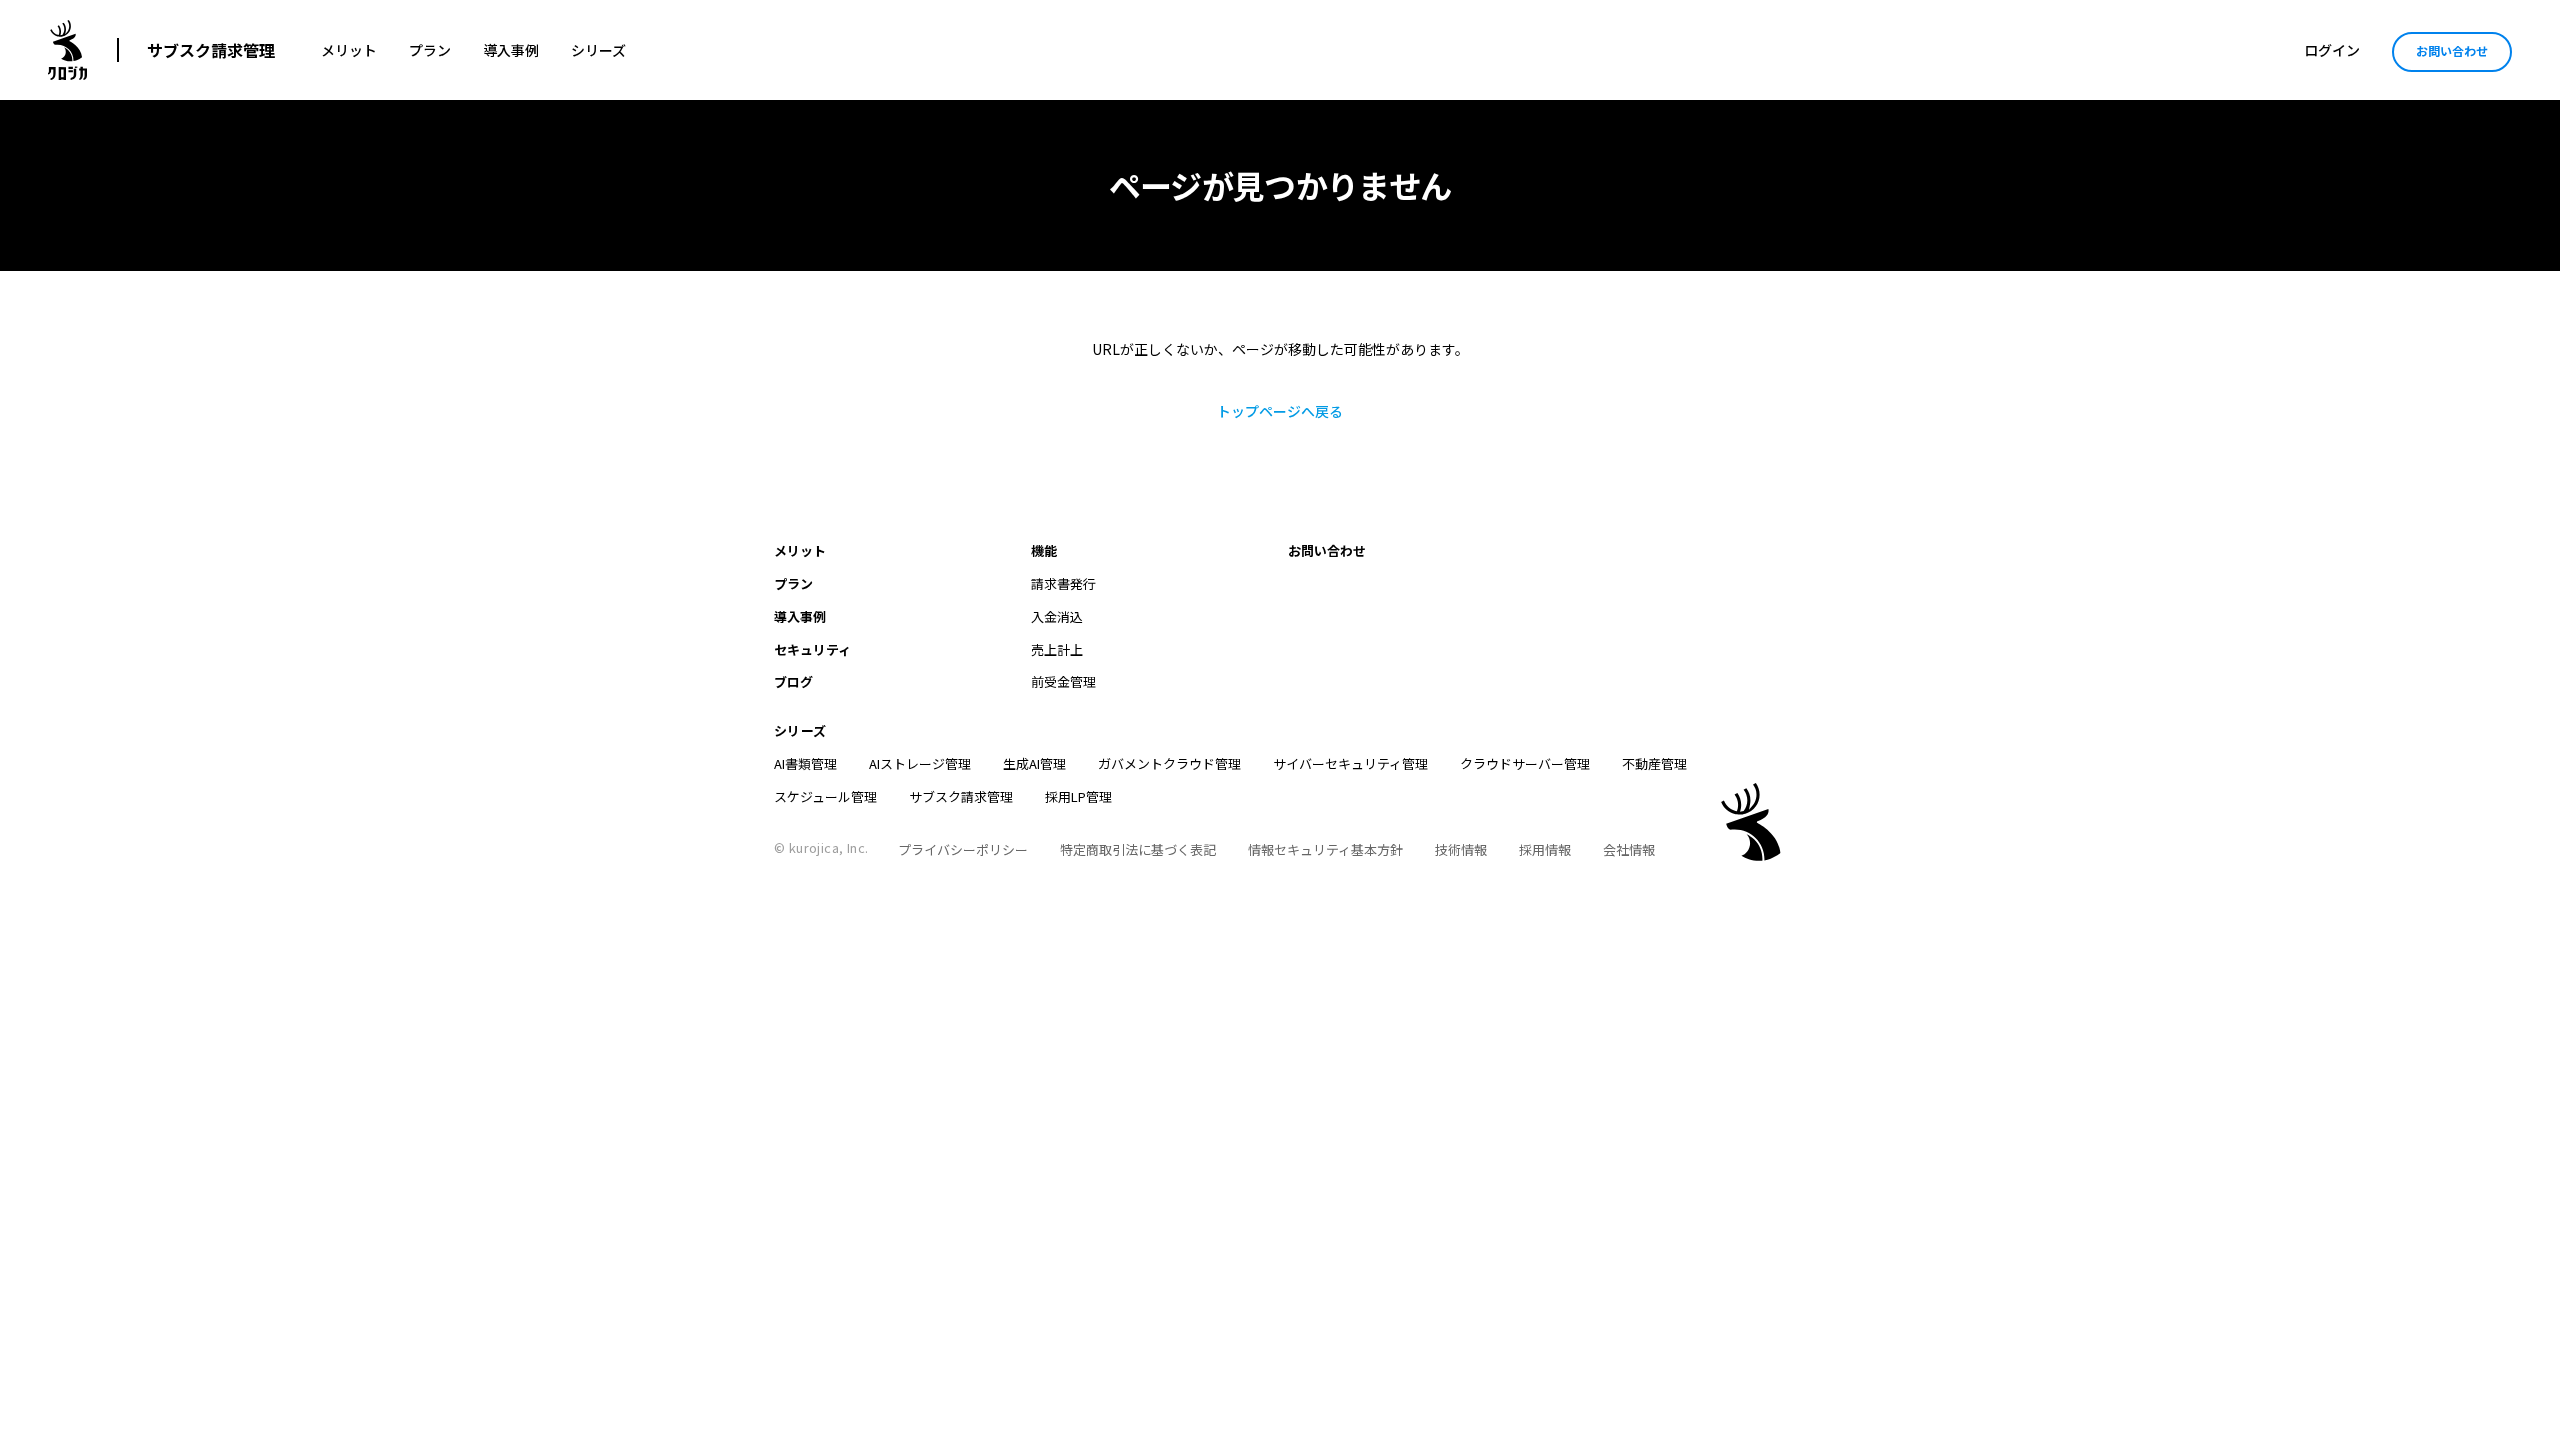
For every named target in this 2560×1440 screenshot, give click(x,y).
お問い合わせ (2452, 50)
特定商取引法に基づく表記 (1138, 849)
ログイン (2332, 50)
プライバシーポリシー (963, 849)
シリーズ (598, 50)
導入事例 (511, 50)
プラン (430, 50)
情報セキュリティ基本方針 (1325, 849)
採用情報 (1545, 849)
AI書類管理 (805, 763)
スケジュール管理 (825, 796)
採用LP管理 (1078, 796)
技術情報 (1461, 849)
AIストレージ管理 (920, 763)
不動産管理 (1654, 763)
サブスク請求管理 (211, 50)
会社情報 (1629, 849)
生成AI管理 (1034, 763)
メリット (349, 50)
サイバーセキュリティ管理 (1350, 763)
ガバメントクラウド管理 (1169, 763)
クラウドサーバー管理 (1525, 763)
